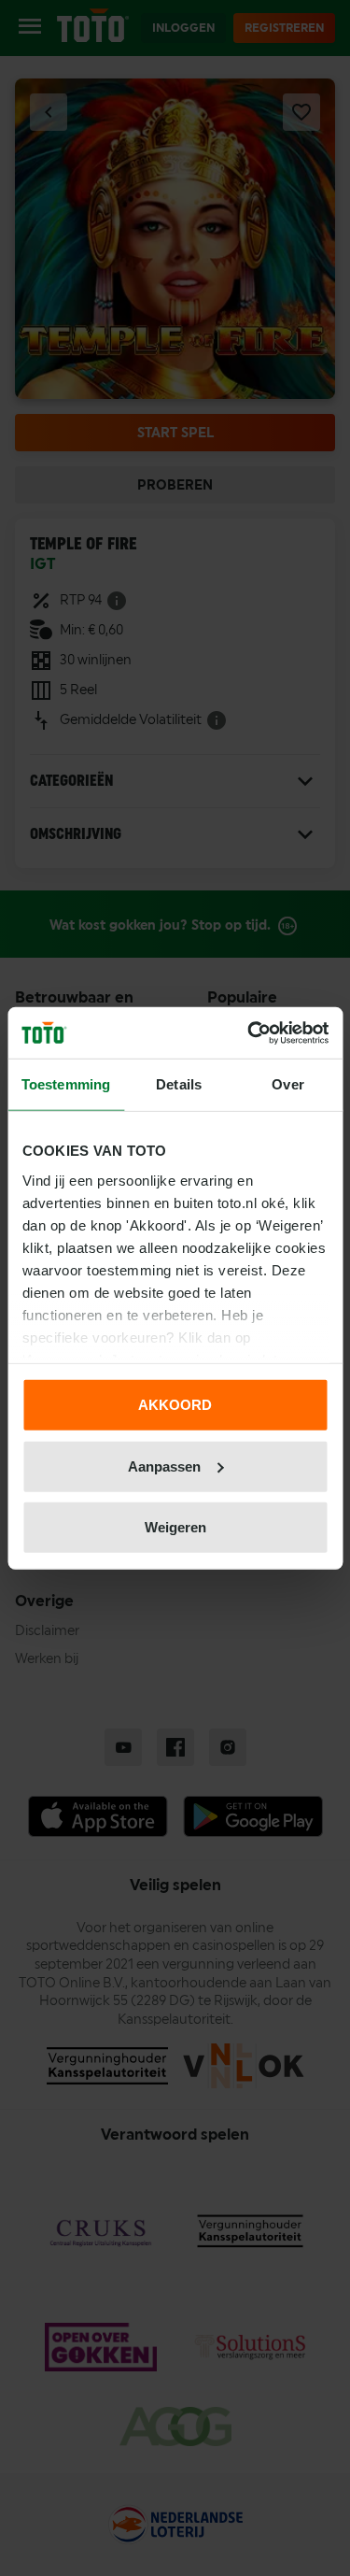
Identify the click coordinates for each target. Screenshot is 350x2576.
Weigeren (175, 1527)
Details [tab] (179, 1084)
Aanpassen (164, 1466)
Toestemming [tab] (66, 1084)
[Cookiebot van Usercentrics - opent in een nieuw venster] (249, 1032)
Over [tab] (287, 1084)
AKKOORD (175, 1405)
